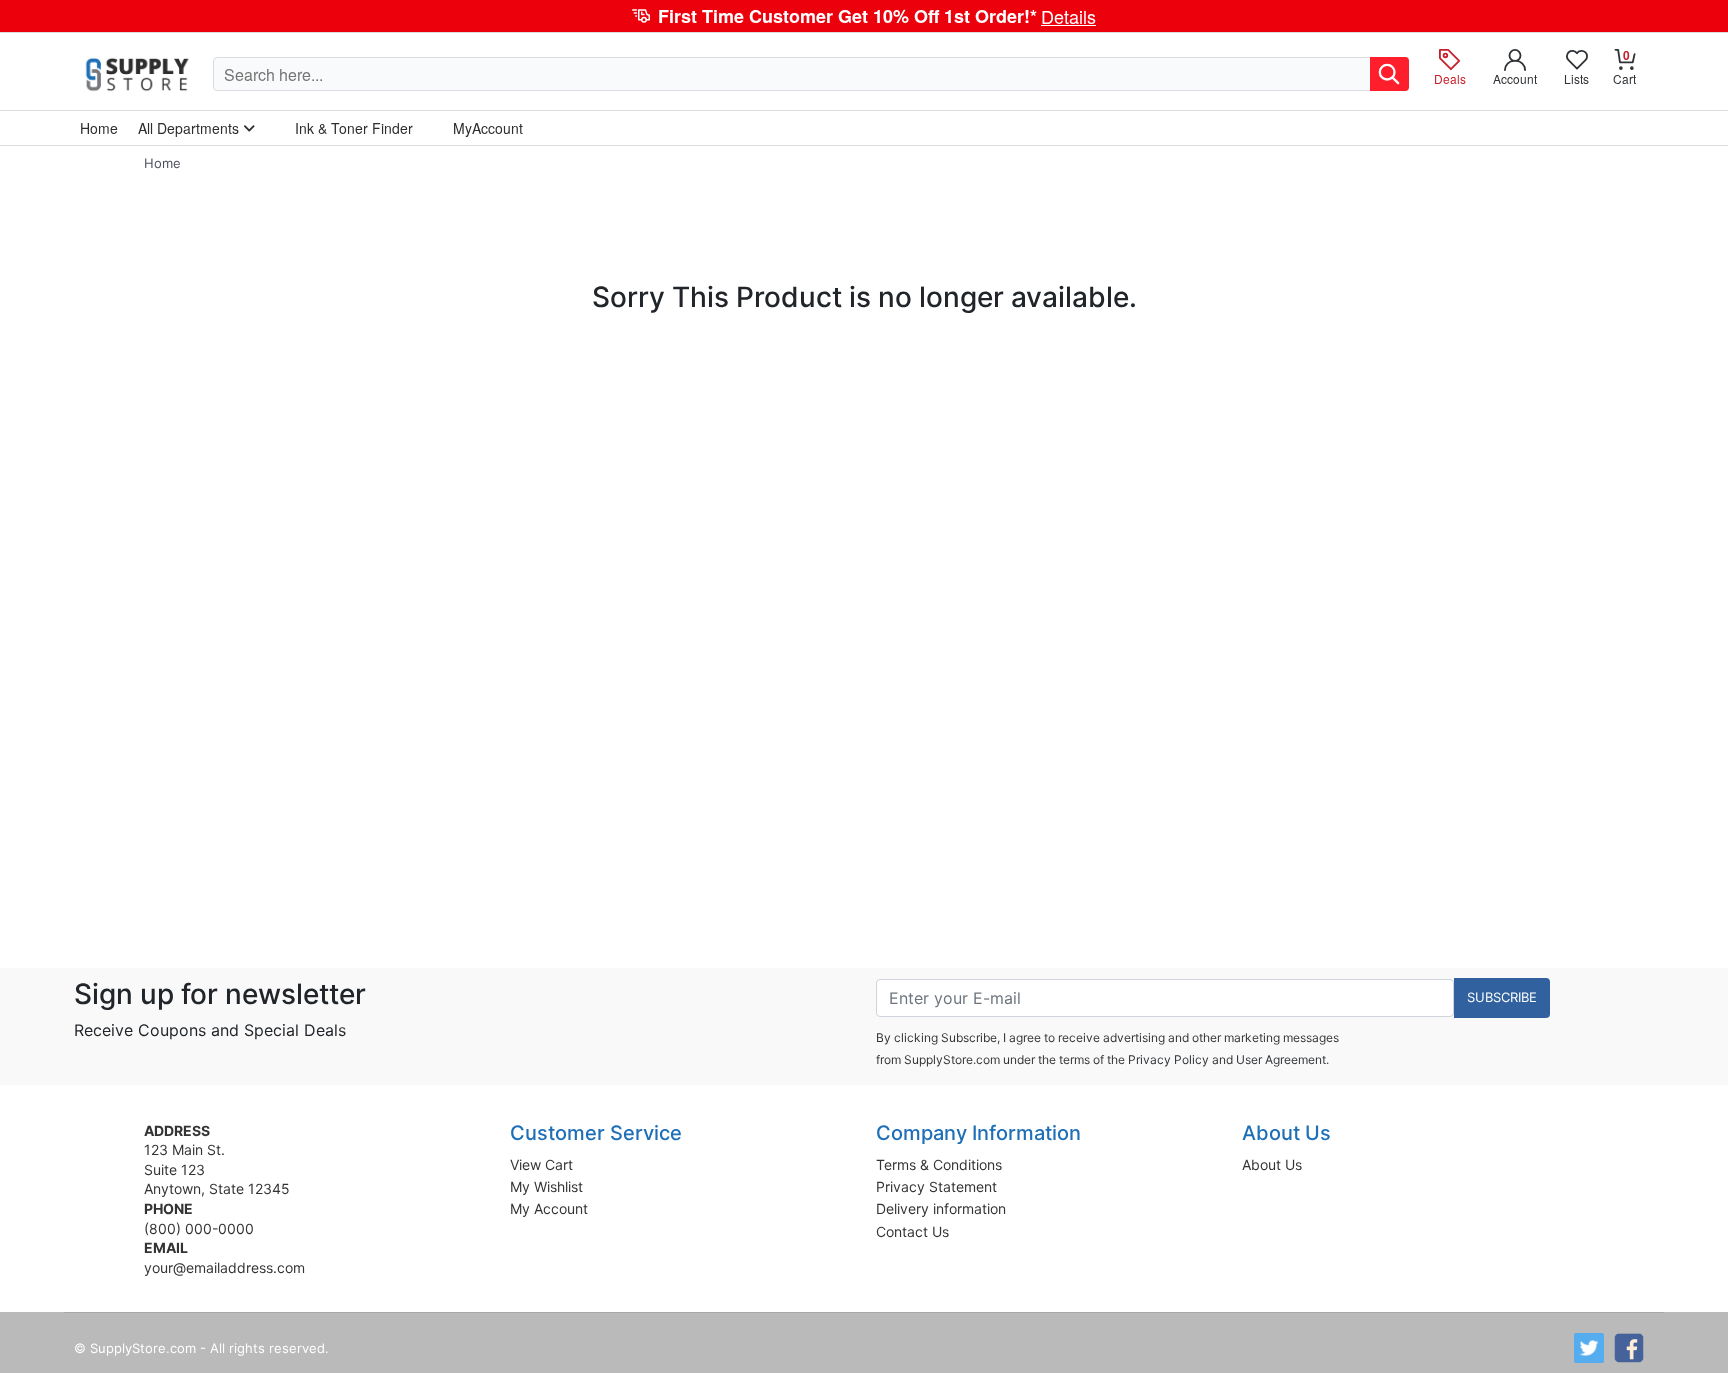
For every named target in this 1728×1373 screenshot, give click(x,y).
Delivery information (941, 1208)
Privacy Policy (1168, 1059)
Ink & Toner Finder (354, 128)
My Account (549, 1208)
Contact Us (912, 1231)
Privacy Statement (936, 1186)
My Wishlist (546, 1186)
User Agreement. (1282, 1059)
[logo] (138, 74)
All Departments (190, 128)
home (99, 128)
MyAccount (488, 128)
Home (162, 163)
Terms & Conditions (939, 1164)
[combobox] (792, 74)
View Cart (541, 1164)
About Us (1272, 1164)
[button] (864, 16)
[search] (1389, 74)
